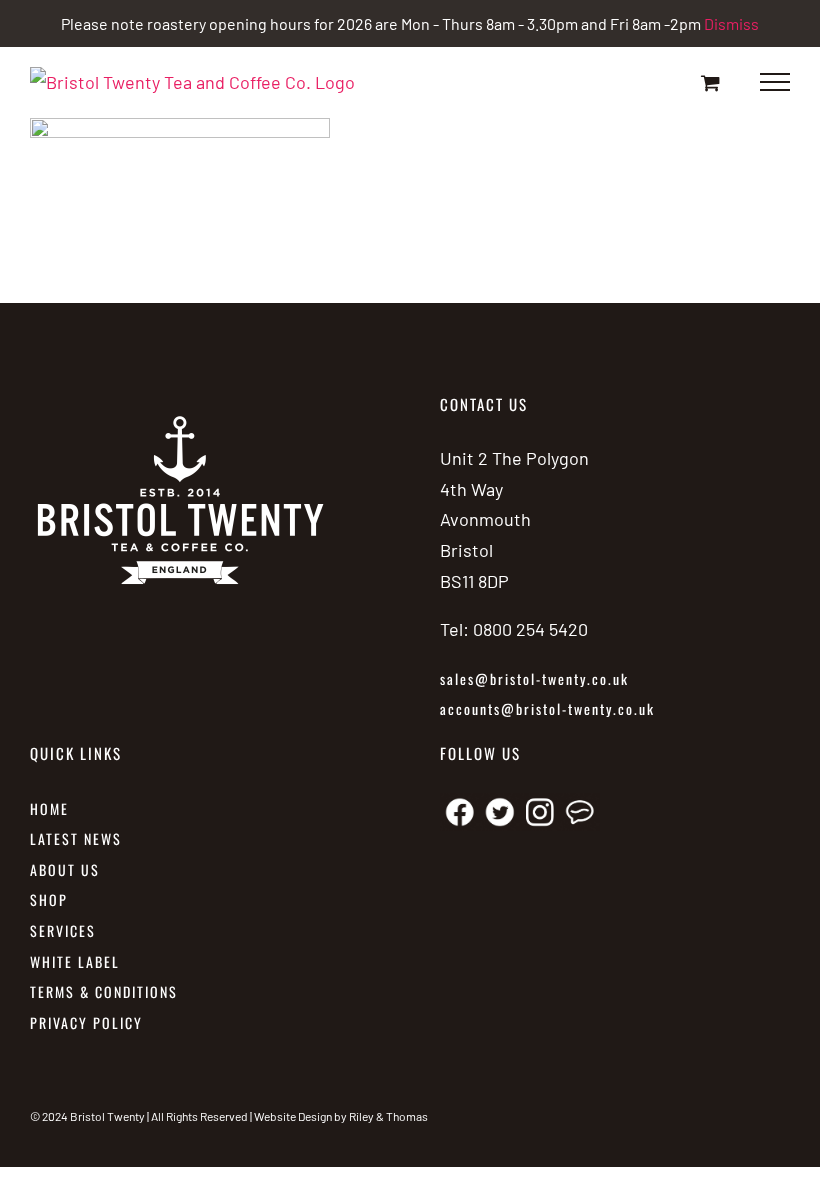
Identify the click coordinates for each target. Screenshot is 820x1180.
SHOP (49, 899)
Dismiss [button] (731, 23)
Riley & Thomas (388, 1116)
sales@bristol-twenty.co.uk (534, 678)
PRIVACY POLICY (86, 1022)
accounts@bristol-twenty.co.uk (547, 708)
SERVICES (63, 930)
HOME (49, 808)
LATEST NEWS (76, 838)
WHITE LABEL (77, 961)
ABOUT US (65, 869)
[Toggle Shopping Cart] (710, 82)
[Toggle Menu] (775, 82)
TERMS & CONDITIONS (104, 991)
